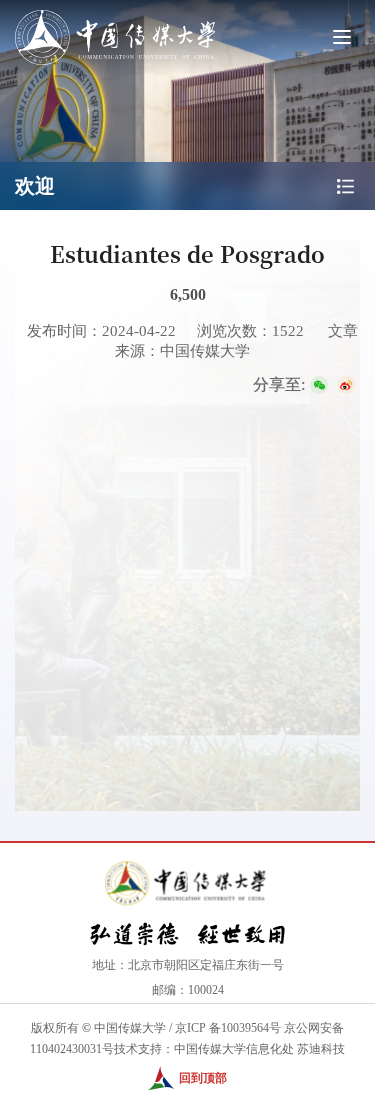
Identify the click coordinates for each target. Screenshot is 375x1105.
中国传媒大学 (130, 1028)
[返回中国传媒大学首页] (115, 11)
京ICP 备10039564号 (228, 1028)
